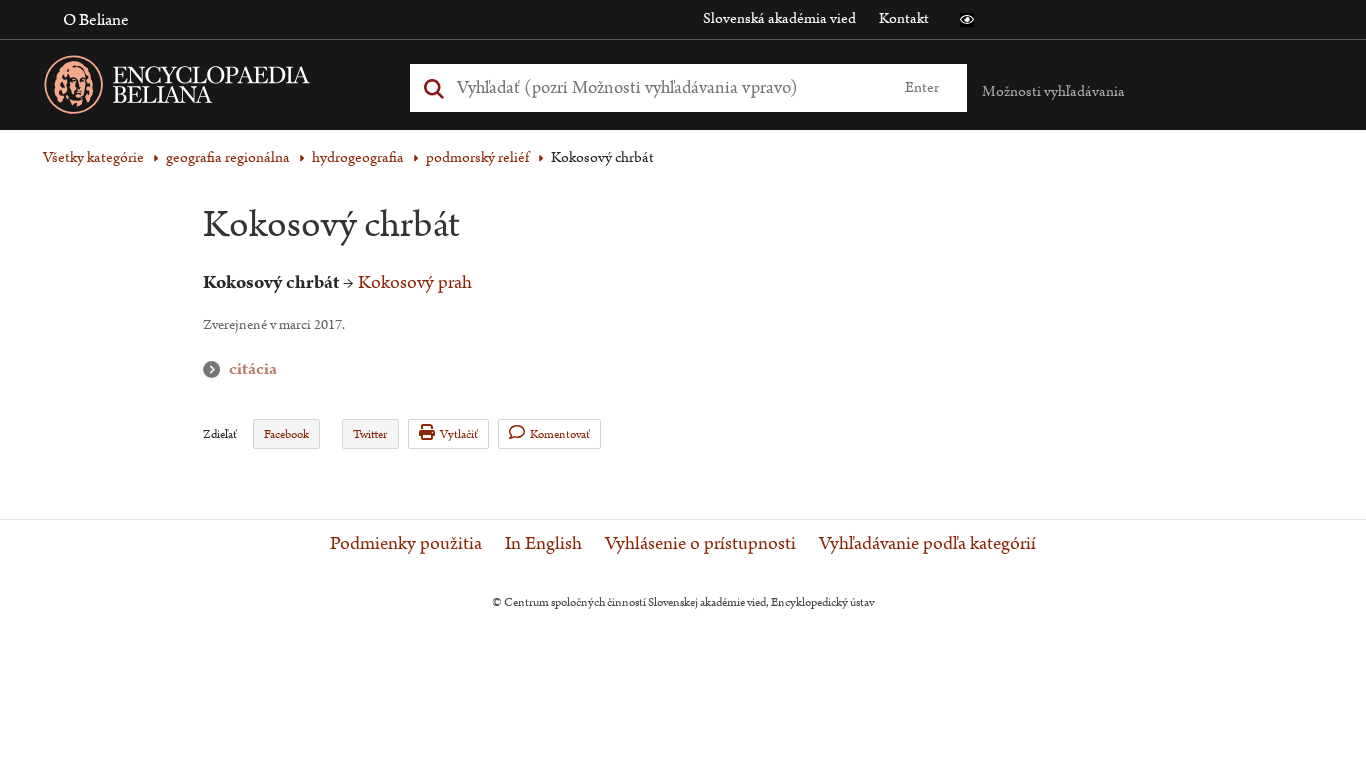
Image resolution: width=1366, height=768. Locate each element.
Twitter (370, 434)
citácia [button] (216, 369)
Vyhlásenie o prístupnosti (700, 544)
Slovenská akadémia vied (779, 18)
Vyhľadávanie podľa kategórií (927, 544)
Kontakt (904, 18)
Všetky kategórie (93, 157)
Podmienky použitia (406, 544)
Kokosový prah (415, 282)
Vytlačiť (459, 434)
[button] (967, 20)
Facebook (286, 434)
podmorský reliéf (477, 157)
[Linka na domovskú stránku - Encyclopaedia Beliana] (208, 88)
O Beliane (96, 20)
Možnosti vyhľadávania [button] (1053, 91)
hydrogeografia (358, 157)
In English (543, 544)
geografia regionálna (228, 157)
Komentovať (560, 434)
